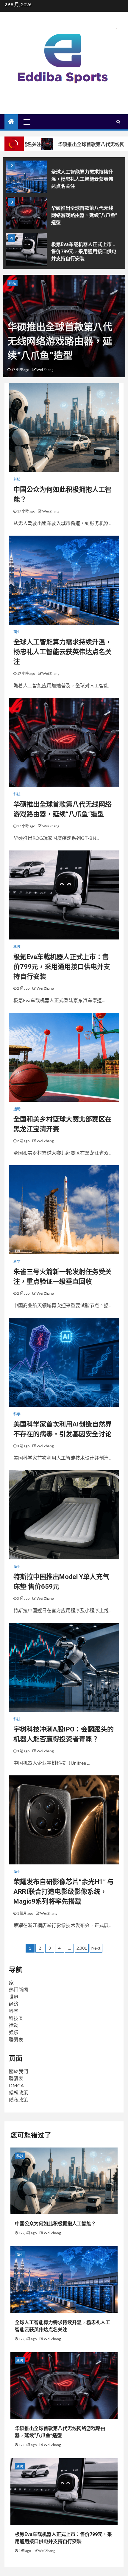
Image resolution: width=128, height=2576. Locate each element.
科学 (17, 1262)
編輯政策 (18, 2092)
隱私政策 (18, 2100)
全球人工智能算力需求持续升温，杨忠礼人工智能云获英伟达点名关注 (82, 179)
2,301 (82, 1948)
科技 (13, 283)
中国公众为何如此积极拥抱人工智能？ (55, 2224)
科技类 (16, 2018)
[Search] (118, 122)
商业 (17, 632)
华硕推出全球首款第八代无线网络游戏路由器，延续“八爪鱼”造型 (84, 215)
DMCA (16, 2085)
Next (96, 1948)
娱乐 (14, 2032)
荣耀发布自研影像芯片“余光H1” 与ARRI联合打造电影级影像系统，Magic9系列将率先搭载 (64, 1892)
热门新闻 (18, 1989)
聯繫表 (16, 2039)
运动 (17, 1109)
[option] (64, 178)
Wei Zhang (45, 370)
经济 (14, 2004)
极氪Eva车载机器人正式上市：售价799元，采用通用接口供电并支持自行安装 (84, 251)
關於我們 (18, 2071)
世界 (14, 1997)
